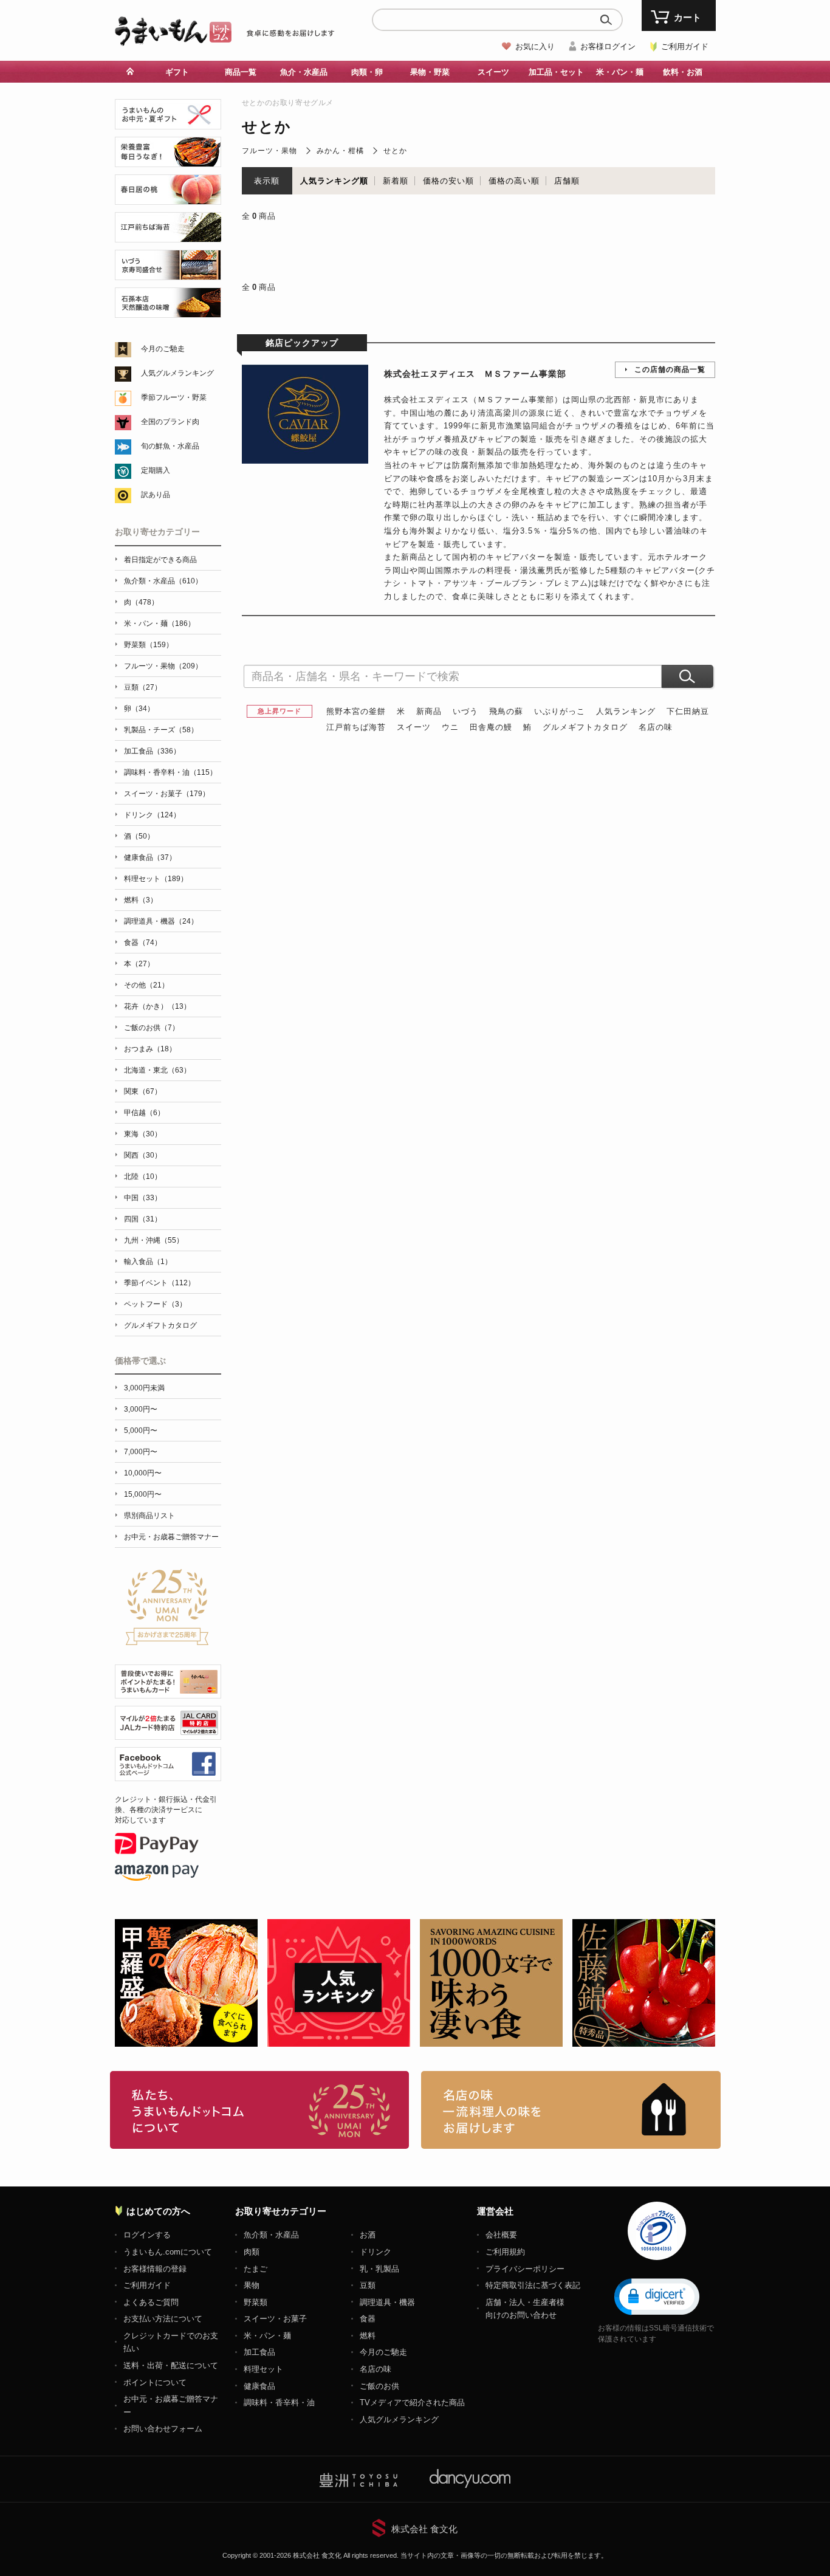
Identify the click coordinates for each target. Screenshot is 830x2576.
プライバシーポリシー (525, 2269)
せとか (395, 151)
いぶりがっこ (560, 711)
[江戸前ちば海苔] (168, 235)
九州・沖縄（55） (154, 1240)
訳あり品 (156, 495)
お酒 (368, 2235)
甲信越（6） (144, 1113)
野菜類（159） (149, 645)
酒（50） (139, 836)
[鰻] (168, 160)
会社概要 (501, 2235)
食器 (368, 2319)
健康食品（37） (150, 857)
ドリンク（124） (152, 815)
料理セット (263, 2369)
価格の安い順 (448, 181)
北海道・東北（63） (157, 1070)
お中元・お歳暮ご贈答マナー (171, 1537)
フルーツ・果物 (269, 151)
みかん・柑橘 (340, 151)
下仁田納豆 (688, 711)
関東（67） (143, 1091)
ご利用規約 (505, 2252)
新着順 (396, 181)
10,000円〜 (143, 1473)
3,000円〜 (141, 1409)
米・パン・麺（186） (159, 623)
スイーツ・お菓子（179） (167, 794)
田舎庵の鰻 (491, 727)
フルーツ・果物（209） (163, 666)
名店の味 (656, 727)
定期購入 (156, 470)
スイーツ (414, 727)
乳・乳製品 (379, 2269)
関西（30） (143, 1155)
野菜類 (256, 2302)
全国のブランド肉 (170, 422)
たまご (256, 2269)
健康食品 (259, 2386)
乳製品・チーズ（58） (161, 730)
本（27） (139, 964)
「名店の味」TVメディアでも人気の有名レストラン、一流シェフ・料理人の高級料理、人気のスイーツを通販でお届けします (571, 2110)
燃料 (368, 2336)
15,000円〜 (143, 1494)
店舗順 (567, 181)
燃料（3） (141, 900)
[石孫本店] (168, 311)
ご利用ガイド (685, 46)
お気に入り (535, 46)
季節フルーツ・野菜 (174, 397)
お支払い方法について (163, 2319)
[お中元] (168, 122)
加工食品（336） (152, 751)
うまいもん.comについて (168, 2252)
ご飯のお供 (379, 2386)
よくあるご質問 (151, 2302)
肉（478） (141, 602)
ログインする (147, 2235)
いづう (465, 711)
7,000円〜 (141, 1452)
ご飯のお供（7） (152, 1028)
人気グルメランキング (177, 373)
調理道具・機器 (387, 2302)
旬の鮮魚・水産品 (170, 446)
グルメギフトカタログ (585, 727)
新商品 (429, 711)
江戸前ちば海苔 (356, 727)
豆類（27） (143, 687)
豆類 (368, 2285)
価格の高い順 (514, 181)
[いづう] (168, 273)
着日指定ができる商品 (160, 560)
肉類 (252, 2252)
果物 (252, 2285)
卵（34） (139, 709)
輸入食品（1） (148, 1262)
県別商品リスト (149, 1516)
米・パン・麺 (267, 2336)
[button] (657, 2296)
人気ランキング (626, 711)
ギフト (177, 72)
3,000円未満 (144, 1388)
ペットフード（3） (155, 1304)
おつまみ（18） (150, 1049)
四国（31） (143, 1219)
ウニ (450, 727)
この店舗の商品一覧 (670, 369)
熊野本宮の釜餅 (356, 711)
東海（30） (143, 1134)
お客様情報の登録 (155, 2269)
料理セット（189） (156, 879)
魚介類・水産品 (271, 2235)
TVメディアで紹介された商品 (412, 2403)
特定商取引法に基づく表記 (533, 2285)
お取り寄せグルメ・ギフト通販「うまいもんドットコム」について (260, 2110)
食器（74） (143, 943)
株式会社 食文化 (424, 2529)
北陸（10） (143, 1176)
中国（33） (143, 1198)
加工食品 (259, 2352)
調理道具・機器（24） (161, 921)
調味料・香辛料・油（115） (170, 772)
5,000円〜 (141, 1431)
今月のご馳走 (163, 349)
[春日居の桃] (168, 198)
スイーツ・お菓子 (275, 2319)
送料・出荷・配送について (171, 2365)
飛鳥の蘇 (506, 711)
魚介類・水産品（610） (163, 581)
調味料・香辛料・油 (279, 2403)
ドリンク (376, 2252)
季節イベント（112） (159, 1283)
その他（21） (146, 985)
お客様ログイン (608, 46)
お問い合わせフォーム (163, 2429)
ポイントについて (155, 2382)
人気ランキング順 (334, 181)
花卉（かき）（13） (157, 1006)
